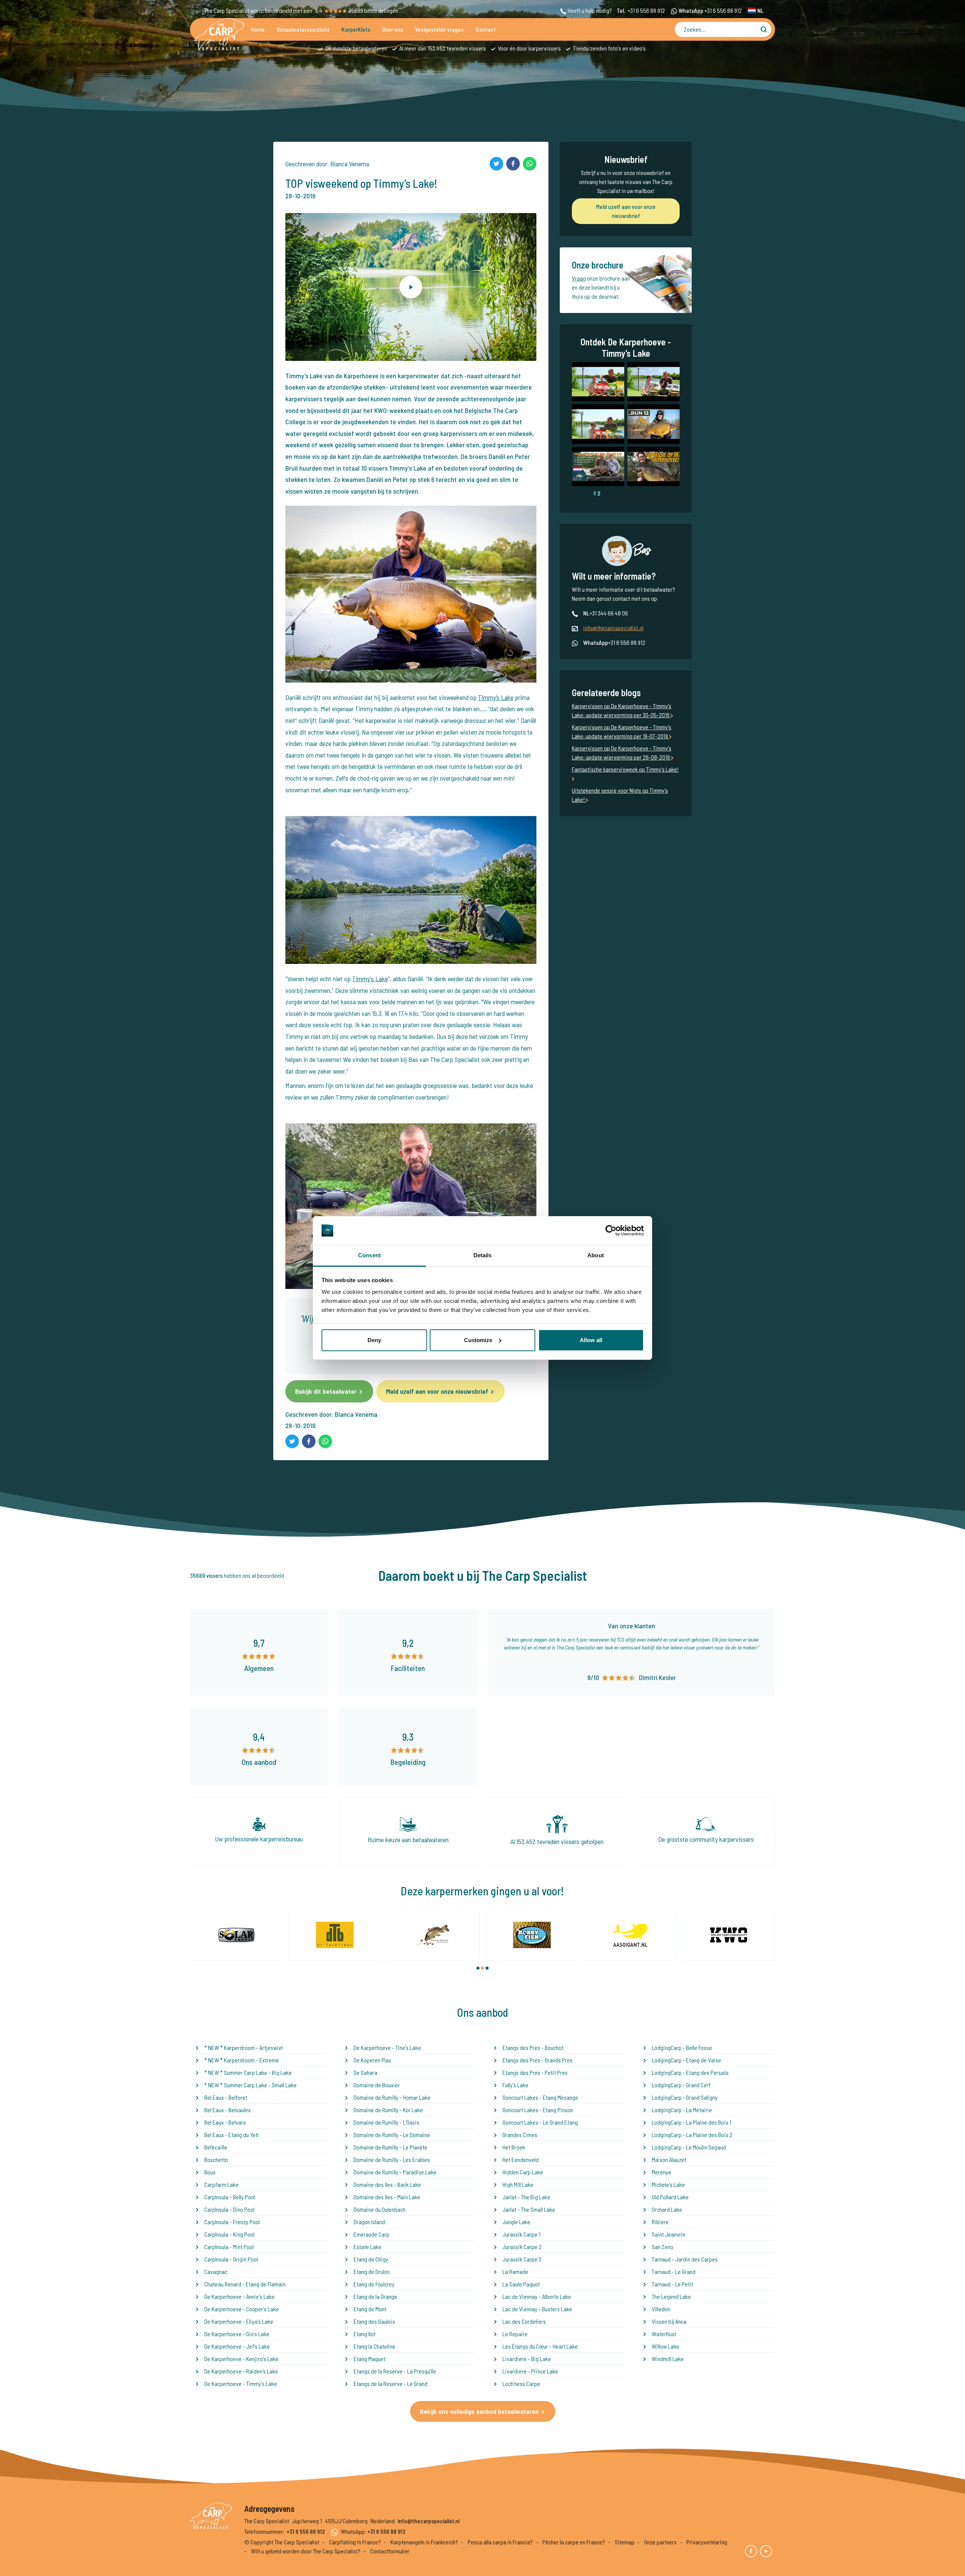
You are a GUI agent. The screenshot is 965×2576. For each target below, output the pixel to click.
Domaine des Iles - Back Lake (387, 2184)
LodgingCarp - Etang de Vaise (686, 2060)
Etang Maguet (369, 2359)
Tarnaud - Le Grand (674, 2271)
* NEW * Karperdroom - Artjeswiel (244, 2047)
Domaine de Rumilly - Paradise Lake (395, 2172)
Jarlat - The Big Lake (526, 2197)
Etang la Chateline (375, 2346)
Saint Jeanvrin (669, 2234)
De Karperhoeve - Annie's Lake (240, 2296)
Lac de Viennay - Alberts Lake (537, 2296)
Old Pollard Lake (670, 2197)
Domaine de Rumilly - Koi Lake (388, 2110)
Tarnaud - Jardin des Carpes (685, 2259)
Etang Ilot (365, 2334)
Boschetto (216, 2159)
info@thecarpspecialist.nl (613, 628)
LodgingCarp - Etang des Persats (690, 2072)
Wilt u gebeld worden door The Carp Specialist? (306, 2551)
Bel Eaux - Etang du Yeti (232, 2135)
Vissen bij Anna (669, 2321)
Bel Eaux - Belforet (226, 2097)
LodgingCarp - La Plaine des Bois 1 (692, 2122)
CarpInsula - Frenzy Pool (232, 2222)
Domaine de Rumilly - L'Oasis (386, 2122)
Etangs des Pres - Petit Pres (535, 2072)
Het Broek (514, 2147)
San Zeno (662, 2247)
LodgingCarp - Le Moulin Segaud (689, 2147)
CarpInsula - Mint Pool (229, 2247)
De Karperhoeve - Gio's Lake (237, 2334)
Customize (478, 1340)
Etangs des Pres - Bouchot (533, 2047)
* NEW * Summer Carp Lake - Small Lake (250, 2085)
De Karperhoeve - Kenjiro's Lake (241, 2359)
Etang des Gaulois (374, 2321)
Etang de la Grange (375, 2296)
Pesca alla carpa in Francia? (500, 2542)
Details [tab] (483, 1255)
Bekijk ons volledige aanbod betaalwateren (479, 2411)
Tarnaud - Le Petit (672, 2284)
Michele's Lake (668, 2184)
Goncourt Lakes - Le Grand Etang (540, 2122)
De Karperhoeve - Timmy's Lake (241, 2383)
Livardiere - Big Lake (527, 2359)
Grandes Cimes (520, 2135)
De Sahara (365, 2072)
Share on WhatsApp (530, 164)
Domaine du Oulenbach (380, 2209)
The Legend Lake (671, 2296)
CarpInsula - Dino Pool (229, 2209)
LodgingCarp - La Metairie (682, 2110)
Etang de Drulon (372, 2271)
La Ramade (515, 2271)
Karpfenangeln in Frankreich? (424, 2542)
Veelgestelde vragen (439, 29)
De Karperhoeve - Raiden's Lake (241, 2371)
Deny (374, 1340)
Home (258, 29)
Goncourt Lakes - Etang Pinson (538, 2110)
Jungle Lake (516, 2222)
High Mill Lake (518, 2184)
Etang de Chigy (371, 2259)
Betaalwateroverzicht (303, 29)
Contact (486, 29)
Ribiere (660, 2222)
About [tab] (596, 1255)
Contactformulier (390, 2551)
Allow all (591, 1340)
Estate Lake (368, 2247)
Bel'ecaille (216, 2147)
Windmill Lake (668, 2359)
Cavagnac (216, 2271)
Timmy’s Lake (496, 697)
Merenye (662, 2172)
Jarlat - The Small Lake (529, 2209)
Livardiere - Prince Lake (530, 2371)
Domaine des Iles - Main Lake (387, 2197)
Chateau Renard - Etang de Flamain (245, 2284)
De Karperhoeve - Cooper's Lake (242, 2309)
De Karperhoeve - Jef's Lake (237, 2346)
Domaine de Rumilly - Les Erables (392, 2159)
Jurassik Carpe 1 (522, 2234)
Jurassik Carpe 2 (522, 2247)
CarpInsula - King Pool (229, 2234)
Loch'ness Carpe (521, 2383)
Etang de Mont (370, 2309)
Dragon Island (369, 2222)
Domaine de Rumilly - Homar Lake (392, 2097)
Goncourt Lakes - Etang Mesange (540, 2097)
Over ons (393, 29)
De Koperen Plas (372, 2060)
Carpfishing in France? (355, 2542)
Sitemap (625, 2542)
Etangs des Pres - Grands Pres (538, 2060)
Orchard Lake (667, 2209)
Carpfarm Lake (221, 2184)
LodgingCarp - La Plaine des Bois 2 (692, 2135)
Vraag (579, 278)
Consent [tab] (369, 1255)
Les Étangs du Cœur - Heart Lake (540, 2346)
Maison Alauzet (669, 2159)
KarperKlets (356, 29)
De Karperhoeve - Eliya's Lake (239, 2321)
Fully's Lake (515, 2085)
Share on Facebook (513, 164)
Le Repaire (515, 2334)
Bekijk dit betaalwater (326, 1391)
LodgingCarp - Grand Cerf (681, 2085)
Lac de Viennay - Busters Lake (537, 2309)
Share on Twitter (496, 164)
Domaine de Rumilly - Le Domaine (392, 2135)
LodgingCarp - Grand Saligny (685, 2097)
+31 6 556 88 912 (646, 10)
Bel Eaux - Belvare (225, 2122)
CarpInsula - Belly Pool (230, 2197)
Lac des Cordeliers (524, 2321)
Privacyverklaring (707, 2542)
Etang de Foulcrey (374, 2284)
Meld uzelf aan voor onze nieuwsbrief (437, 1391)
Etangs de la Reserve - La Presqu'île (395, 2371)
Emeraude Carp (371, 2234)
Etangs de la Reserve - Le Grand (391, 2383)
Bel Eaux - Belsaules (227, 2110)
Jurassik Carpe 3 (522, 2259)
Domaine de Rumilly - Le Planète (391, 2147)
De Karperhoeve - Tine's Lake (387, 2047)
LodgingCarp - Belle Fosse (682, 2047)
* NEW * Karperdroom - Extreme (242, 2060)
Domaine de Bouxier (377, 2085)
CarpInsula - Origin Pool (231, 2259)
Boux (210, 2172)
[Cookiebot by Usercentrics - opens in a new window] (611, 1230)
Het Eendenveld (521, 2159)
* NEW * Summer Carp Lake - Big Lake (248, 2072)
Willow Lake (666, 2346)
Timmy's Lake (370, 979)
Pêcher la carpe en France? (574, 2542)
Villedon (661, 2309)
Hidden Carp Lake (523, 2172)
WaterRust (664, 2334)
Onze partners (660, 2542)
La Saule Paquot (521, 2284)
